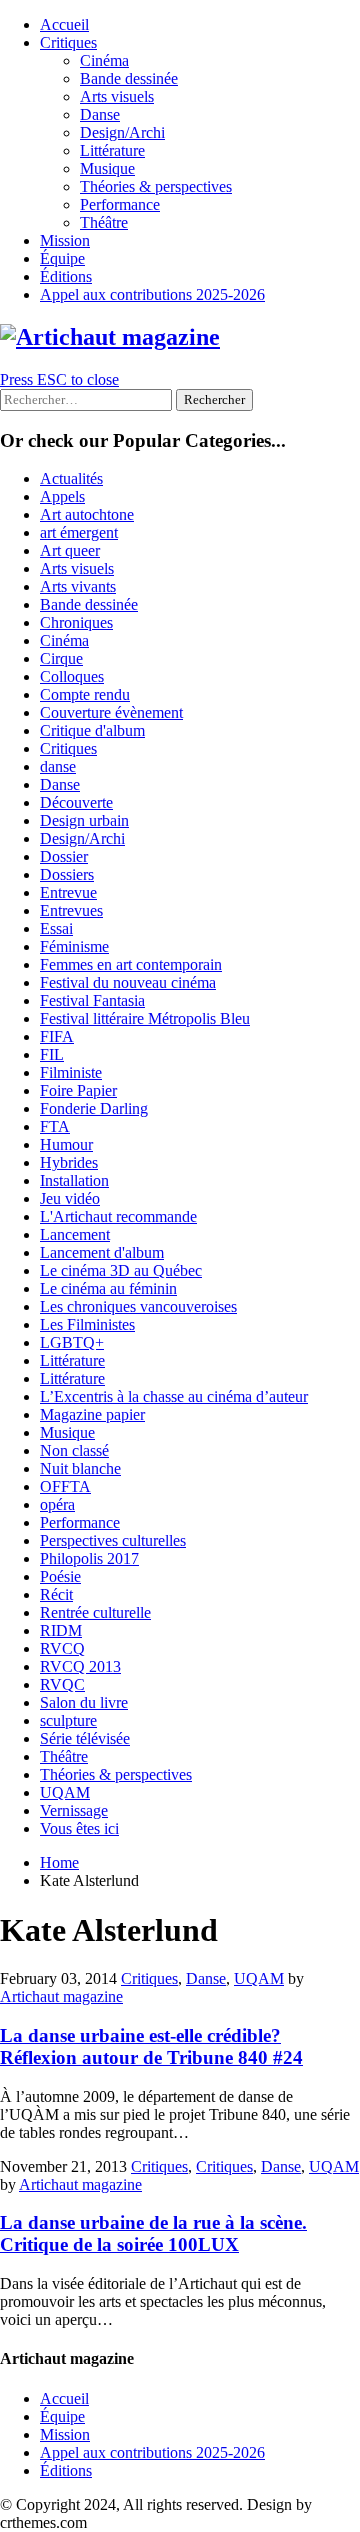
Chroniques (76, 622)
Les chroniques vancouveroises (138, 1306)
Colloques (72, 676)
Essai (56, 928)
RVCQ (62, 1648)
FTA (55, 1126)
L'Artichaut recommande (118, 1216)
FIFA (57, 1036)
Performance (120, 204)
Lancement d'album (102, 1252)
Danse (100, 114)
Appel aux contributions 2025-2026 (152, 294)
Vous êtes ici (79, 1828)
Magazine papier (92, 1414)
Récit (56, 1594)
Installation (74, 1180)
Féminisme (74, 946)
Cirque (61, 658)
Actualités (71, 478)
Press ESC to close (59, 379)
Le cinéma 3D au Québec (121, 1270)
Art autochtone (87, 514)
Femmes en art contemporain (131, 964)
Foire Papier (78, 1090)
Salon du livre (84, 1702)
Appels (62, 496)
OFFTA (65, 1486)
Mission (65, 240)
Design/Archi (122, 132)
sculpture (68, 1720)
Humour (66, 1144)
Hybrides (69, 1162)
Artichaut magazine (61, 1996)
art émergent (79, 532)
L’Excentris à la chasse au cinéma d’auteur (174, 1396)
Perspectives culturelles (113, 1540)
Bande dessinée (129, 78)
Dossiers (67, 874)
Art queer (70, 550)
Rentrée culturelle (95, 1612)
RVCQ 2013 (80, 1666)
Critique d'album (92, 730)
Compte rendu (85, 694)
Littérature (112, 150)
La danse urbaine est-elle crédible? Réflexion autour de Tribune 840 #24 (151, 2046)
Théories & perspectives (156, 186)
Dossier (64, 856)
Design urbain (84, 820)
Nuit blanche (80, 1468)
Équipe (62, 258)
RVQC (62, 1684)
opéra (57, 1504)
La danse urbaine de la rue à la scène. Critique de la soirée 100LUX (153, 2233)
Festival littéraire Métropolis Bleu (145, 1018)
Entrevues (71, 910)
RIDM (61, 1630)
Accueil (64, 24)
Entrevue (68, 892)
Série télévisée (85, 1738)
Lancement (75, 1234)
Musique (107, 168)
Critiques (68, 42)
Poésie (60, 1576)
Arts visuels (117, 96)
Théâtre (104, 222)
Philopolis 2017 (89, 1558)
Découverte (76, 802)
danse (58, 766)
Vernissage (74, 1810)
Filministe (71, 1072)
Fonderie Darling (94, 1108)
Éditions (66, 276)
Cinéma (104, 60)
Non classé (74, 1450)
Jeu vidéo (70, 1198)
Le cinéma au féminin (108, 1288)
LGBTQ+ (72, 1342)
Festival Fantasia (92, 1000)
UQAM (65, 1792)
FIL (52, 1054)
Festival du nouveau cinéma (128, 982)
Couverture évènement (111, 712)
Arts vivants (78, 586)
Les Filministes (87, 1324)
